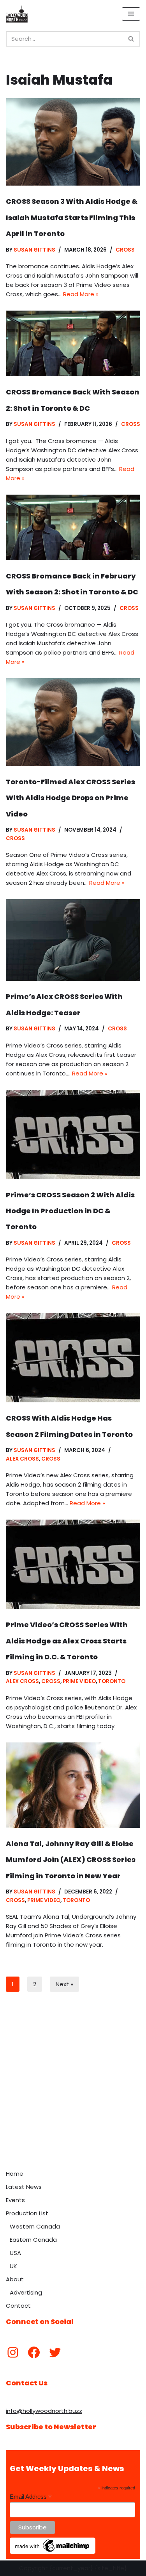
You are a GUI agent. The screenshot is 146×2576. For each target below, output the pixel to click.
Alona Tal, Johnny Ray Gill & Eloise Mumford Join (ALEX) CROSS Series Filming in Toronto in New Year (71, 1860)
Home (15, 2174)
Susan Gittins (34, 250)
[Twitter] (55, 2352)
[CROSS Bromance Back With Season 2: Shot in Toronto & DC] (73, 343)
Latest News (24, 2187)
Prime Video (79, 1681)
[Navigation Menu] (131, 14)
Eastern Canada (33, 2240)
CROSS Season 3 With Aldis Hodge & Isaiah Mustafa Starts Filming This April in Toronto (72, 217)
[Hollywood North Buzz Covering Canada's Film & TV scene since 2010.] (17, 14)
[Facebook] (34, 2352)
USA (15, 2253)
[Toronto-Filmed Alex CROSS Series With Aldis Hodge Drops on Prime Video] (73, 722)
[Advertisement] (73, 2089)
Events (15, 2200)
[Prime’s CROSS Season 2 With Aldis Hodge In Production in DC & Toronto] (73, 1134)
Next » (64, 1984)
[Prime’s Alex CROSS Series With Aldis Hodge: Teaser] (73, 940)
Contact (18, 2306)
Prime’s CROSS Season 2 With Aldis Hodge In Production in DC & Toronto (70, 1211)
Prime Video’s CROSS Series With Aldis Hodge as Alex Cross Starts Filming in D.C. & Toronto (67, 1641)
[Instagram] (13, 2352)
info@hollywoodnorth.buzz (44, 2411)
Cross (125, 250)
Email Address (31, 2497)
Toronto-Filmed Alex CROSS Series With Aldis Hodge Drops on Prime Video (70, 798)
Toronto (112, 1681)
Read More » (81, 294)
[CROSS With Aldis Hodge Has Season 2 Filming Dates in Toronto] (73, 1358)
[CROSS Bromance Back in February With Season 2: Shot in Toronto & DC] (73, 527)
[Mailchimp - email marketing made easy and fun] (53, 2552)
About (15, 2279)
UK (13, 2266)
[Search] (131, 39)
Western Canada (35, 2226)
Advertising (26, 2292)
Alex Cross (22, 1459)
